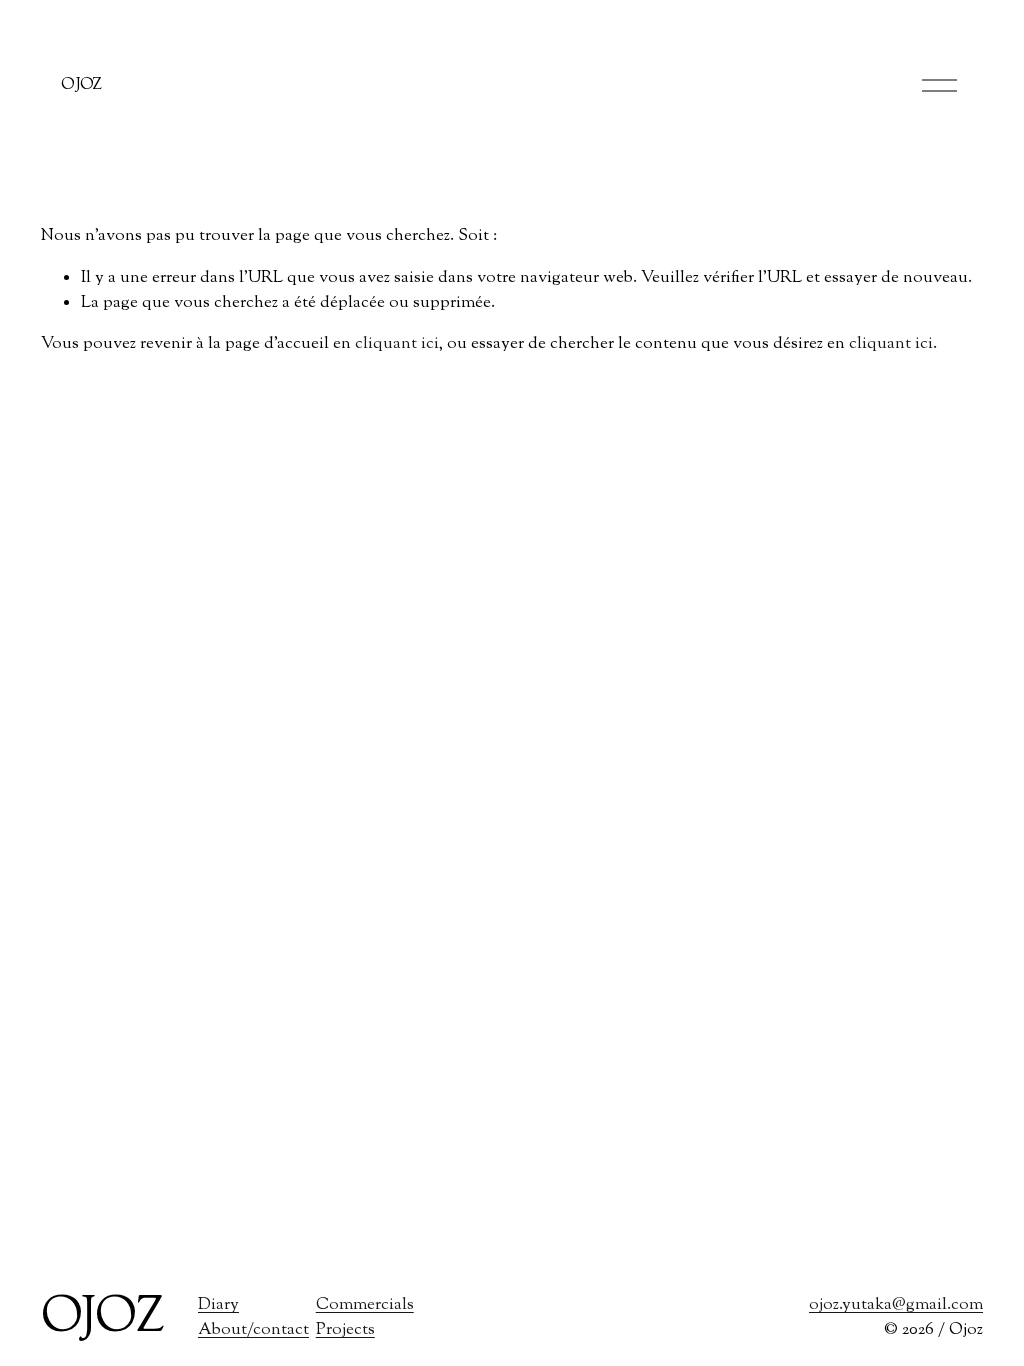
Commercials (365, 1305)
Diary (218, 1305)
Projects (345, 1330)
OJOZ (81, 85)
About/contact (253, 1330)
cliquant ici (397, 344)
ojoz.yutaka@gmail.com (896, 1305)
